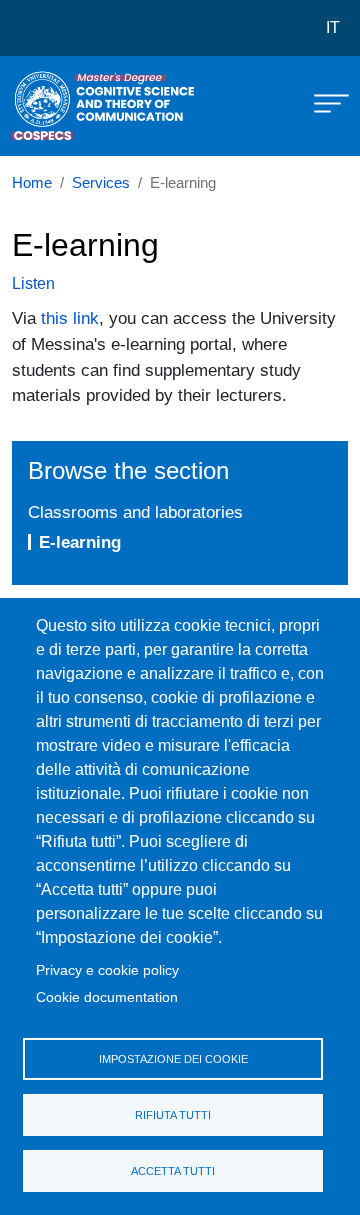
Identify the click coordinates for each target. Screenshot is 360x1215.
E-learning (80, 542)
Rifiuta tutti (173, 1115)
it (333, 27)
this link (70, 318)
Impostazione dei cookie (173, 1059)
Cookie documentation (107, 997)
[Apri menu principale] (322, 102)
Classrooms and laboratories (135, 512)
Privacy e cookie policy (107, 970)
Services (101, 183)
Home (32, 183)
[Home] (62, 106)
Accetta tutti (173, 1171)
